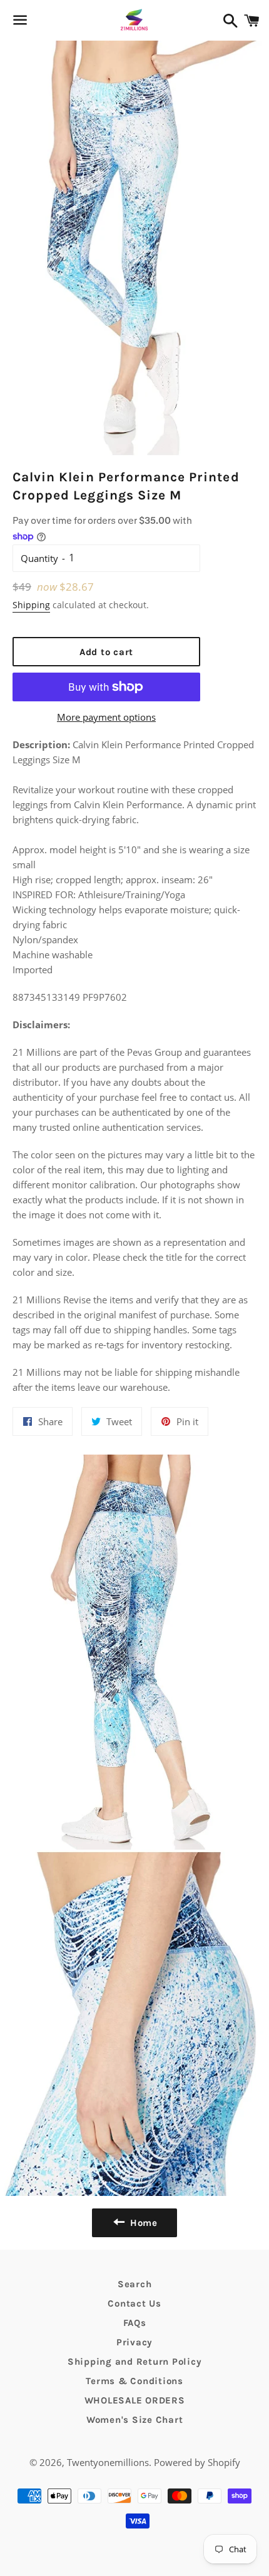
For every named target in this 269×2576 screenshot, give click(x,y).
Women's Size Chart (135, 2420)
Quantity (39, 558)
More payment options (106, 717)
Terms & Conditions (134, 2381)
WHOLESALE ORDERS (135, 2400)
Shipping (31, 605)
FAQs (135, 2323)
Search (135, 2284)
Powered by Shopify (197, 2462)
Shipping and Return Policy (135, 2362)
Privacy (134, 2342)
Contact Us (134, 2303)
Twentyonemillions (108, 2462)
